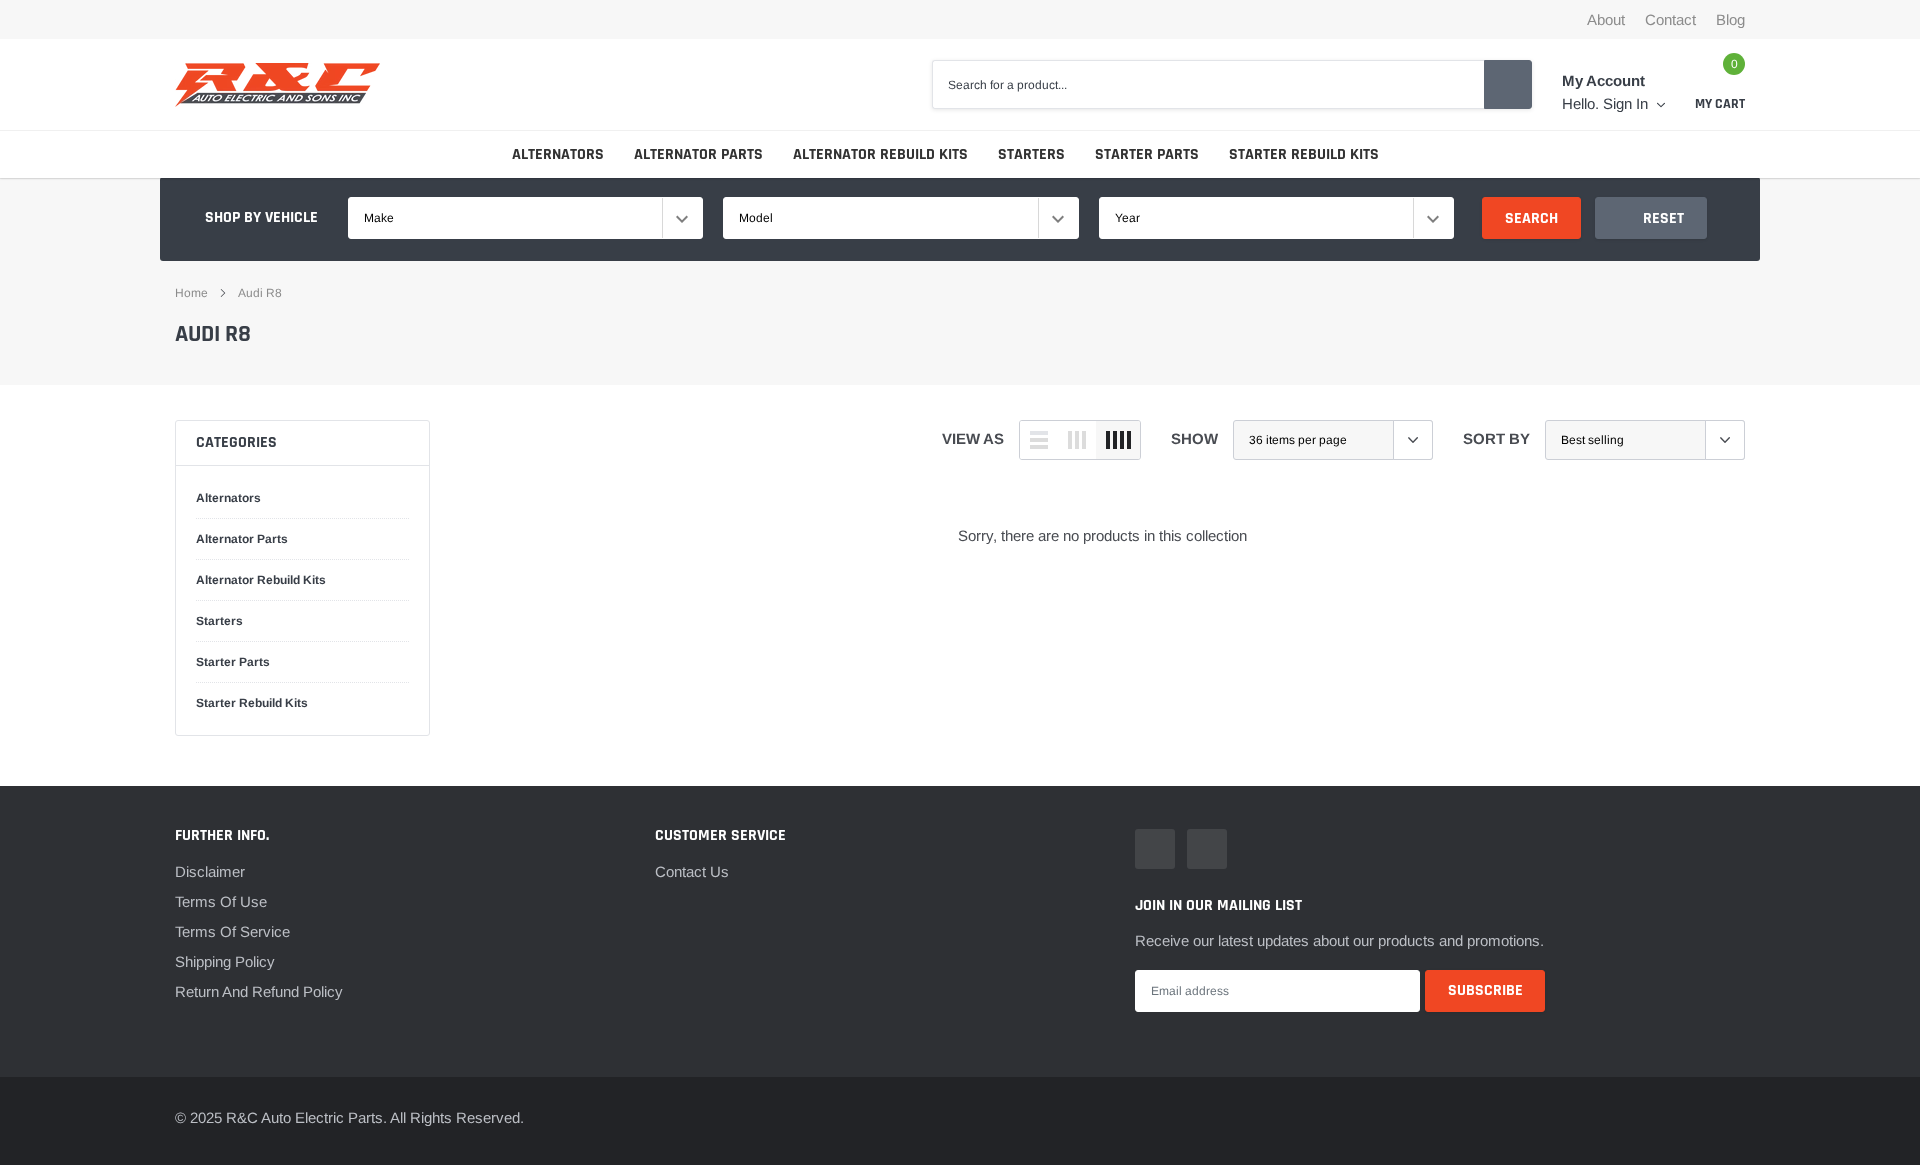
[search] (1508, 84)
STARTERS (1031, 154)
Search (1531, 218)
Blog (1730, 19)
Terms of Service (232, 931)
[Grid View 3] (1077, 440)
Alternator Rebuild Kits (261, 580)
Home (191, 293)
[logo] (277, 85)
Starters (219, 621)
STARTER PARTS (1147, 154)
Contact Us (692, 871)
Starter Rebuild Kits (252, 703)
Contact (1670, 19)
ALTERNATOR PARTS (698, 154)
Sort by (1496, 438)
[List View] (1039, 440)
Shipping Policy (225, 961)
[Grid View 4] (1118, 440)
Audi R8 (260, 293)
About (1606, 19)
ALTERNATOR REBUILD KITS (880, 154)
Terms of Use (221, 901)
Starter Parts (233, 662)
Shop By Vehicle (261, 217)
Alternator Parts (242, 539)
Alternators (228, 498)
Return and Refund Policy (259, 991)
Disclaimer (210, 871)
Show (1194, 438)
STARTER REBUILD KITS (1304, 154)
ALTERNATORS (558, 154)
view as (973, 438)
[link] (1155, 849)
